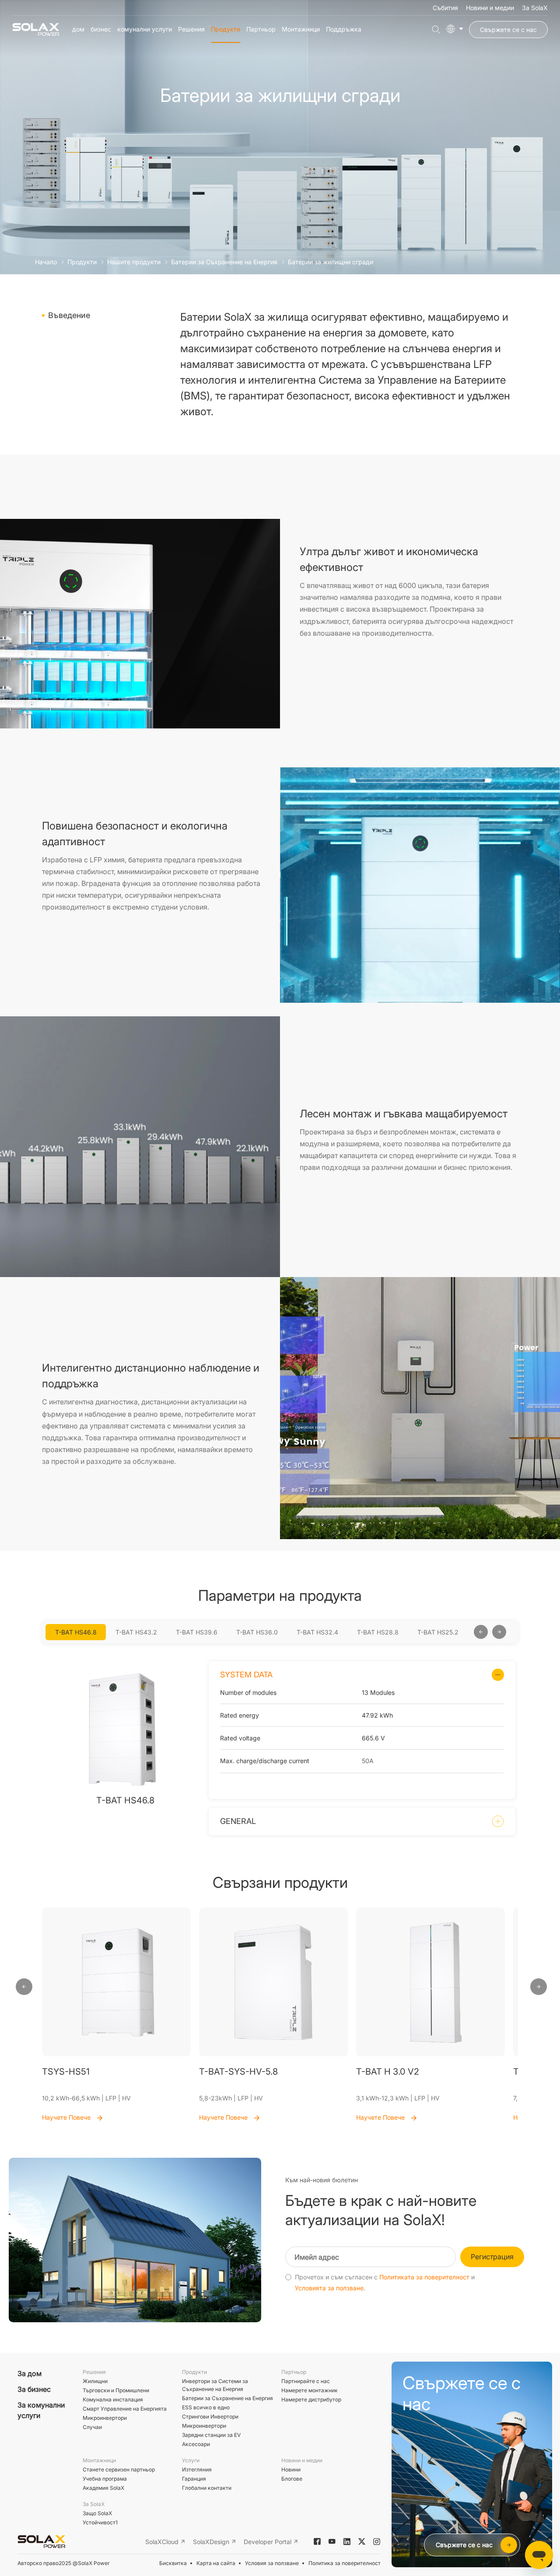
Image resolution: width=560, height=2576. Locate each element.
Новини (291, 2469)
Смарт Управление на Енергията (125, 2409)
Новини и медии (490, 8)
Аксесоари (196, 2444)
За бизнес (34, 2389)
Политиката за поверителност (424, 2277)
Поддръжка (344, 29)
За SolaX (535, 8)
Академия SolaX (103, 2488)
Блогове (292, 2479)
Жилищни (95, 2381)
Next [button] (469, 1632)
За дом (30, 2373)
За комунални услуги (41, 2410)
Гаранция (194, 2479)
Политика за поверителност (345, 2563)
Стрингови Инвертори (210, 2417)
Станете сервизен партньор (119, 2469)
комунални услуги (145, 29)
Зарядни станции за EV (211, 2435)
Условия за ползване (272, 2563)
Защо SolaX (97, 2513)
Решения (191, 29)
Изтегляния (197, 2469)
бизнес (101, 29)
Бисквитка (173, 2563)
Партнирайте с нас (306, 2381)
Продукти (226, 29)
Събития (445, 8)
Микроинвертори (105, 2418)
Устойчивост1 (100, 2522)
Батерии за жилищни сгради (331, 262)
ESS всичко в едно (206, 2407)
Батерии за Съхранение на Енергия (224, 262)
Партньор (261, 29)
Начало (46, 262)
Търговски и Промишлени (116, 2390)
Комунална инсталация (113, 2399)
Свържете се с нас (508, 30)
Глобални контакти (207, 2488)
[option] (76, 1632)
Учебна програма (105, 2479)
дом (78, 29)
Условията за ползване (329, 2288)
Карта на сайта (216, 2563)
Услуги (191, 2460)
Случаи (92, 2427)
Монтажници (301, 29)
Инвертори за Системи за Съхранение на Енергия (215, 2385)
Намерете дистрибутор (311, 2399)
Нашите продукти (134, 262)
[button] (24, 1987)
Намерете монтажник (310, 2390)
